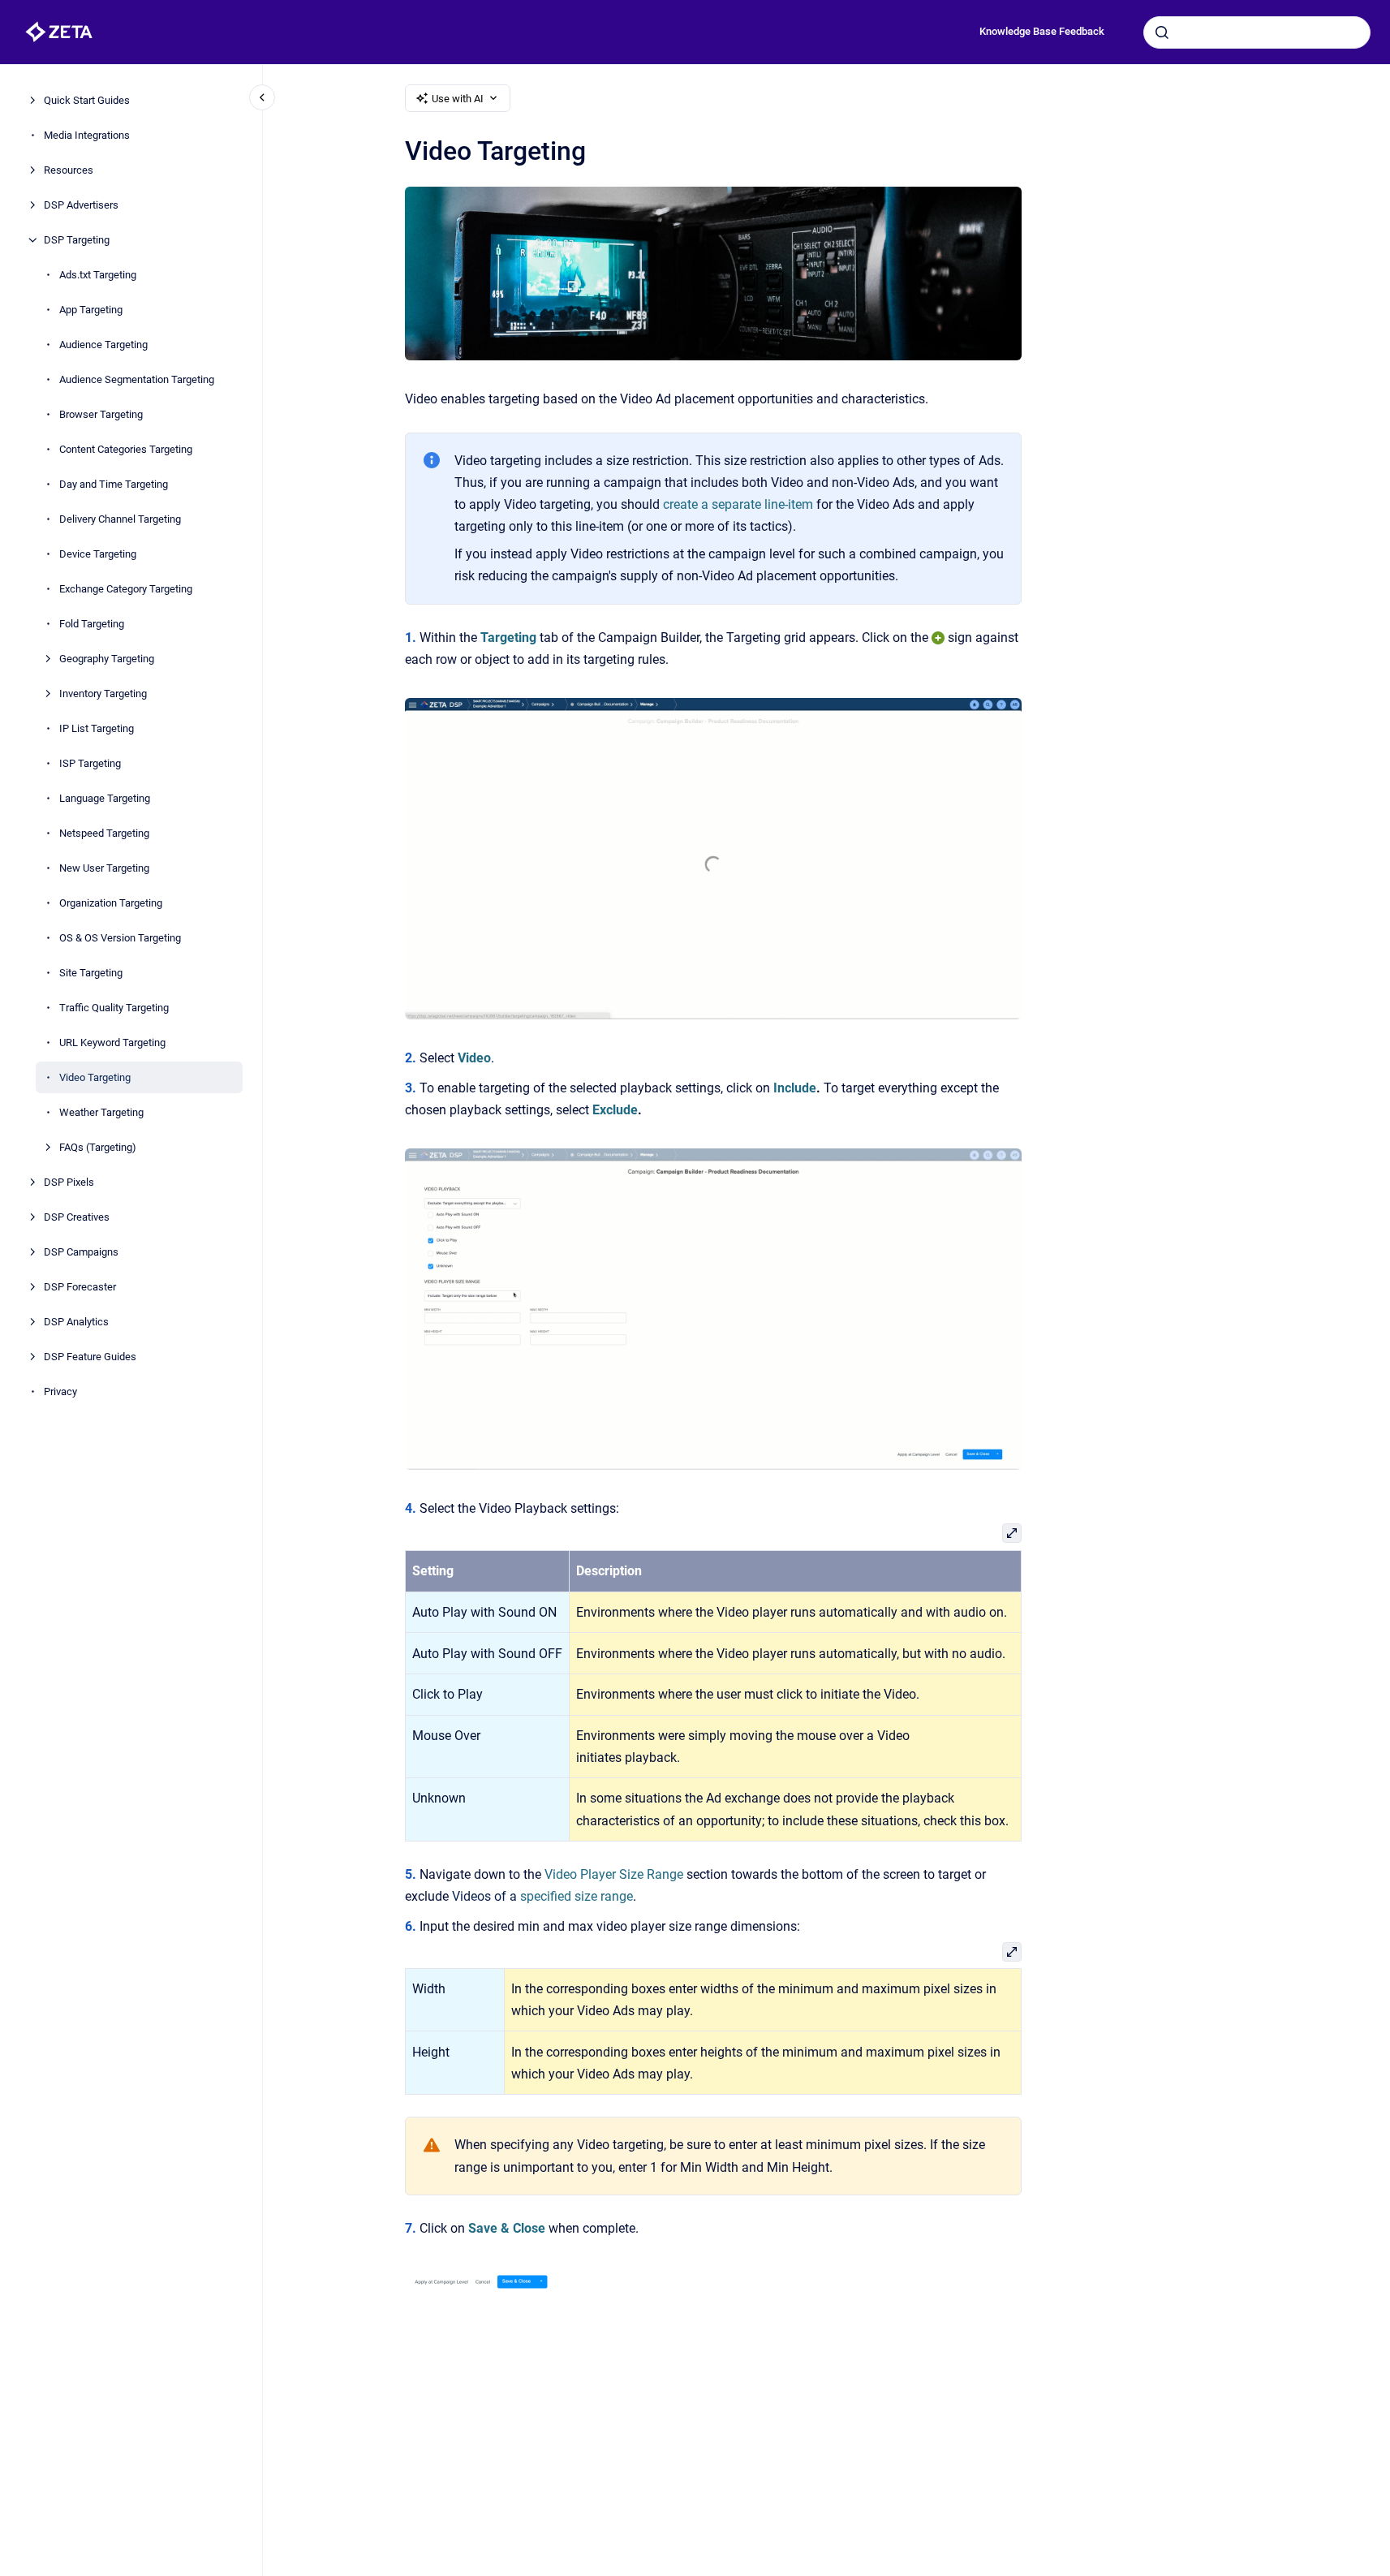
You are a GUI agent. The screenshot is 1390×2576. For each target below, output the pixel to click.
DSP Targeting (77, 240)
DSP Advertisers (81, 205)
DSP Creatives (77, 1217)
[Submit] (1162, 32)
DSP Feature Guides (90, 1357)
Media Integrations (87, 135)
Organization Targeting (111, 903)
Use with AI (458, 99)
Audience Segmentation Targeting (137, 379)
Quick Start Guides (87, 100)
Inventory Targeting (103, 694)
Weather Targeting (101, 1112)
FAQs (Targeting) (98, 1147)
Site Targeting (91, 973)
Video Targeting (95, 1077)
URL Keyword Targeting (112, 1042)
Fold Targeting (92, 624)
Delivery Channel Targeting (120, 519)
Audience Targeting (103, 345)
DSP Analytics (76, 1322)
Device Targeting (98, 554)
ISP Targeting (90, 763)
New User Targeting (104, 868)
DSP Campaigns (81, 1252)
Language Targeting (105, 798)
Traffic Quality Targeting (114, 1008)
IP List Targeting (97, 728)
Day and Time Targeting (114, 484)
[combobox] (1257, 32)
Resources (69, 170)
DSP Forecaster (80, 1287)
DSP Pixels (69, 1182)
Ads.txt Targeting (98, 275)
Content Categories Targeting (126, 449)
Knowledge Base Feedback (1042, 31)
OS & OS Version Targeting (120, 938)
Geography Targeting (107, 659)
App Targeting (91, 310)
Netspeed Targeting (104, 833)
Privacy (60, 1391)
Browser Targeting (101, 414)
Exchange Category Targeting (126, 589)
